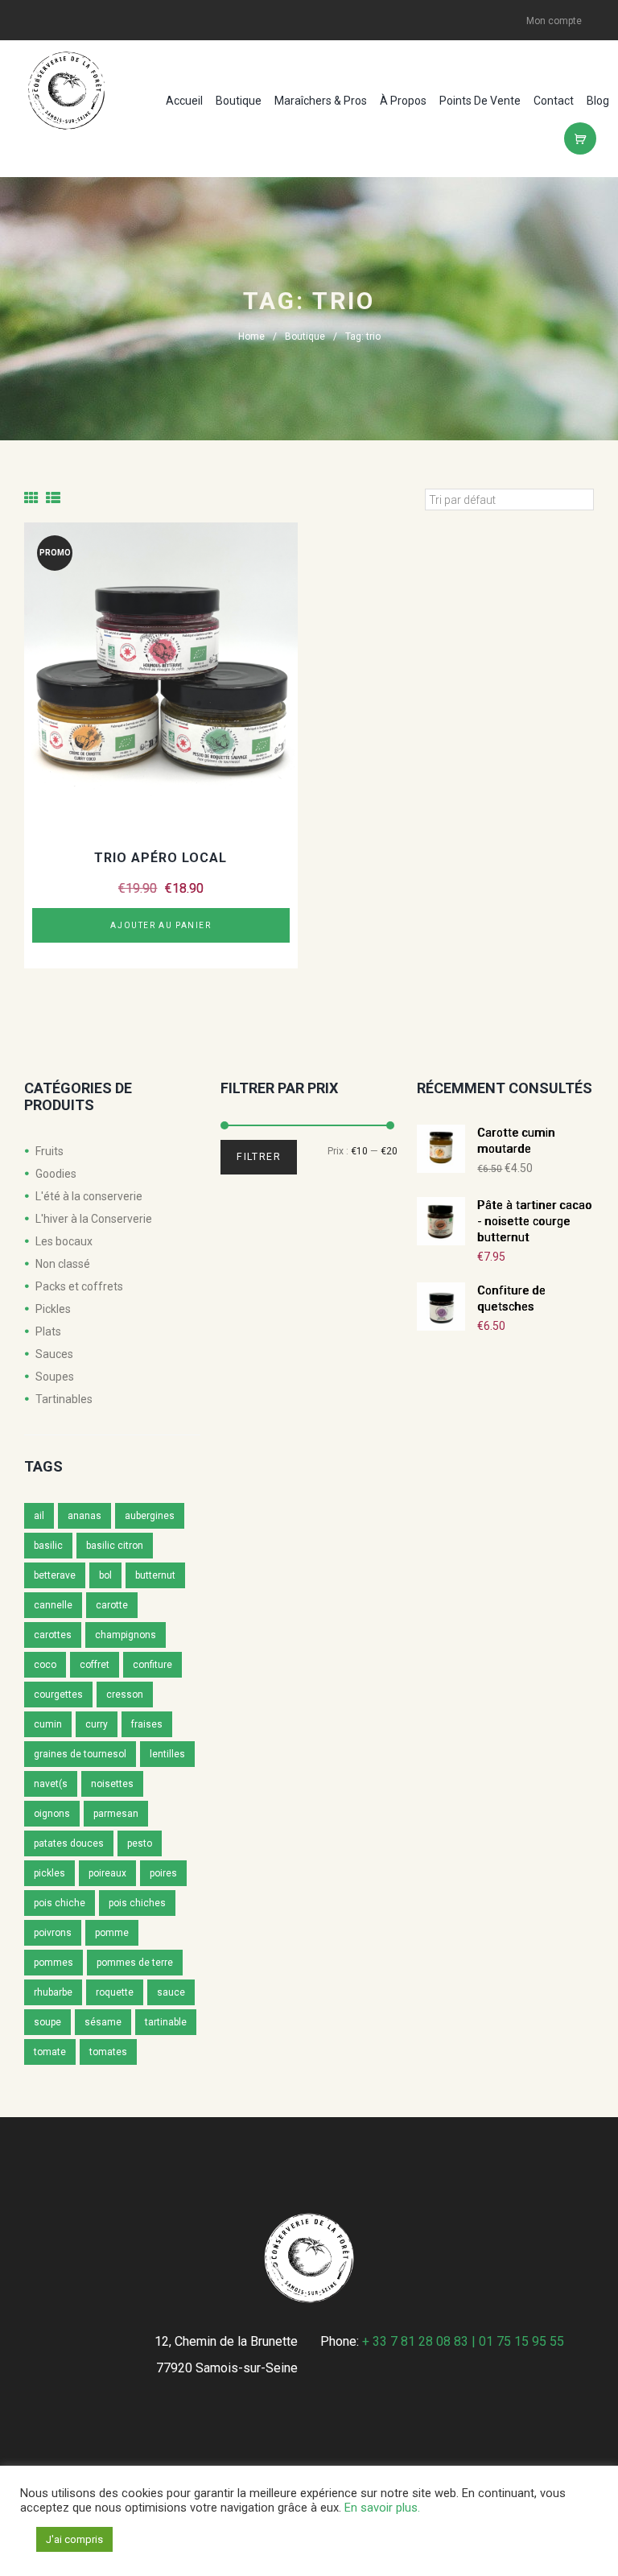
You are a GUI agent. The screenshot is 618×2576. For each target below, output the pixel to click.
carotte (112, 1605)
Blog (598, 101)
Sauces (54, 1354)
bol (105, 1575)
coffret (95, 1665)
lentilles (167, 1754)
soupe (47, 2022)
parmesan (116, 1814)
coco (45, 1665)
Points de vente (480, 101)
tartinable (166, 2022)
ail (39, 1516)
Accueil (184, 101)
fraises (147, 1724)
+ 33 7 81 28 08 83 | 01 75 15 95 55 (463, 2341)
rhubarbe (53, 1992)
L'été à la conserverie (89, 1196)
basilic (48, 1546)
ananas (84, 1516)
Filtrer (259, 1157)
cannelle (53, 1605)
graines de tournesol (80, 1754)
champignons (126, 1635)
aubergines (150, 1516)
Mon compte (554, 21)
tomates (108, 2052)
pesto (140, 1843)
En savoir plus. (382, 2508)
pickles (49, 1873)
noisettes (112, 1784)
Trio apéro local (161, 858)
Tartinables (64, 1399)
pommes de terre (135, 1963)
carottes (53, 1635)
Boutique (239, 101)
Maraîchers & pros (321, 101)
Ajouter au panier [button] (161, 925)
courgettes (58, 1695)
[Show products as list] (53, 498)
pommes (54, 1963)
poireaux (107, 1873)
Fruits (49, 1151)
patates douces (69, 1843)
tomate (50, 2052)
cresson (125, 1695)
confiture (152, 1665)
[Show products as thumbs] (31, 498)
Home (251, 336)
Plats (48, 1331)
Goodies (56, 1174)
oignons (52, 1814)
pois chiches (137, 1903)
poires (163, 1873)
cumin (48, 1724)
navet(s (51, 1784)
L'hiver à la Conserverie (94, 1219)
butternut (155, 1575)
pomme (112, 1933)
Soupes (55, 1377)
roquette (115, 1992)
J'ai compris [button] (74, 2539)
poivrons (53, 1933)
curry (97, 1724)
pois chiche (60, 1903)
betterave (55, 1575)
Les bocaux (64, 1241)
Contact (554, 101)
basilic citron (115, 1546)
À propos (403, 101)
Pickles (53, 1309)
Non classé (63, 1264)
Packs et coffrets (79, 1286)
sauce (171, 1992)
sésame (103, 2022)
